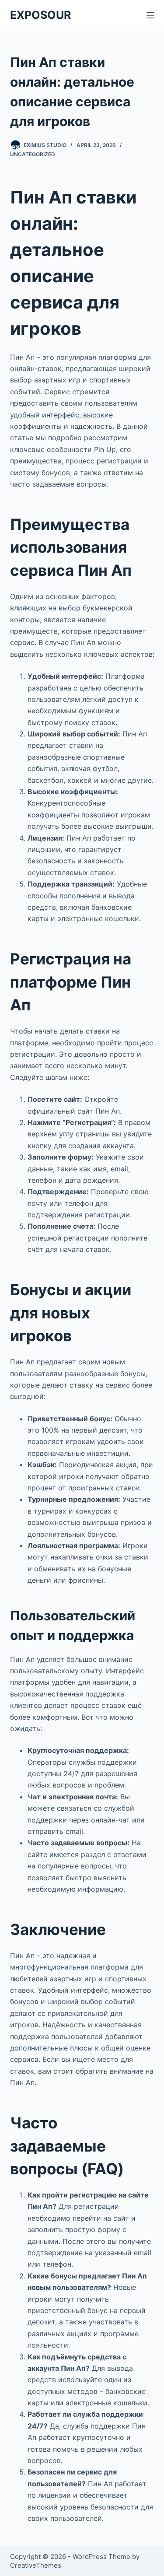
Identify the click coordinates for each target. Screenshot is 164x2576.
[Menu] (150, 15)
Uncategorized (33, 154)
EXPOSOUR (40, 15)
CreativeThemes (36, 2565)
